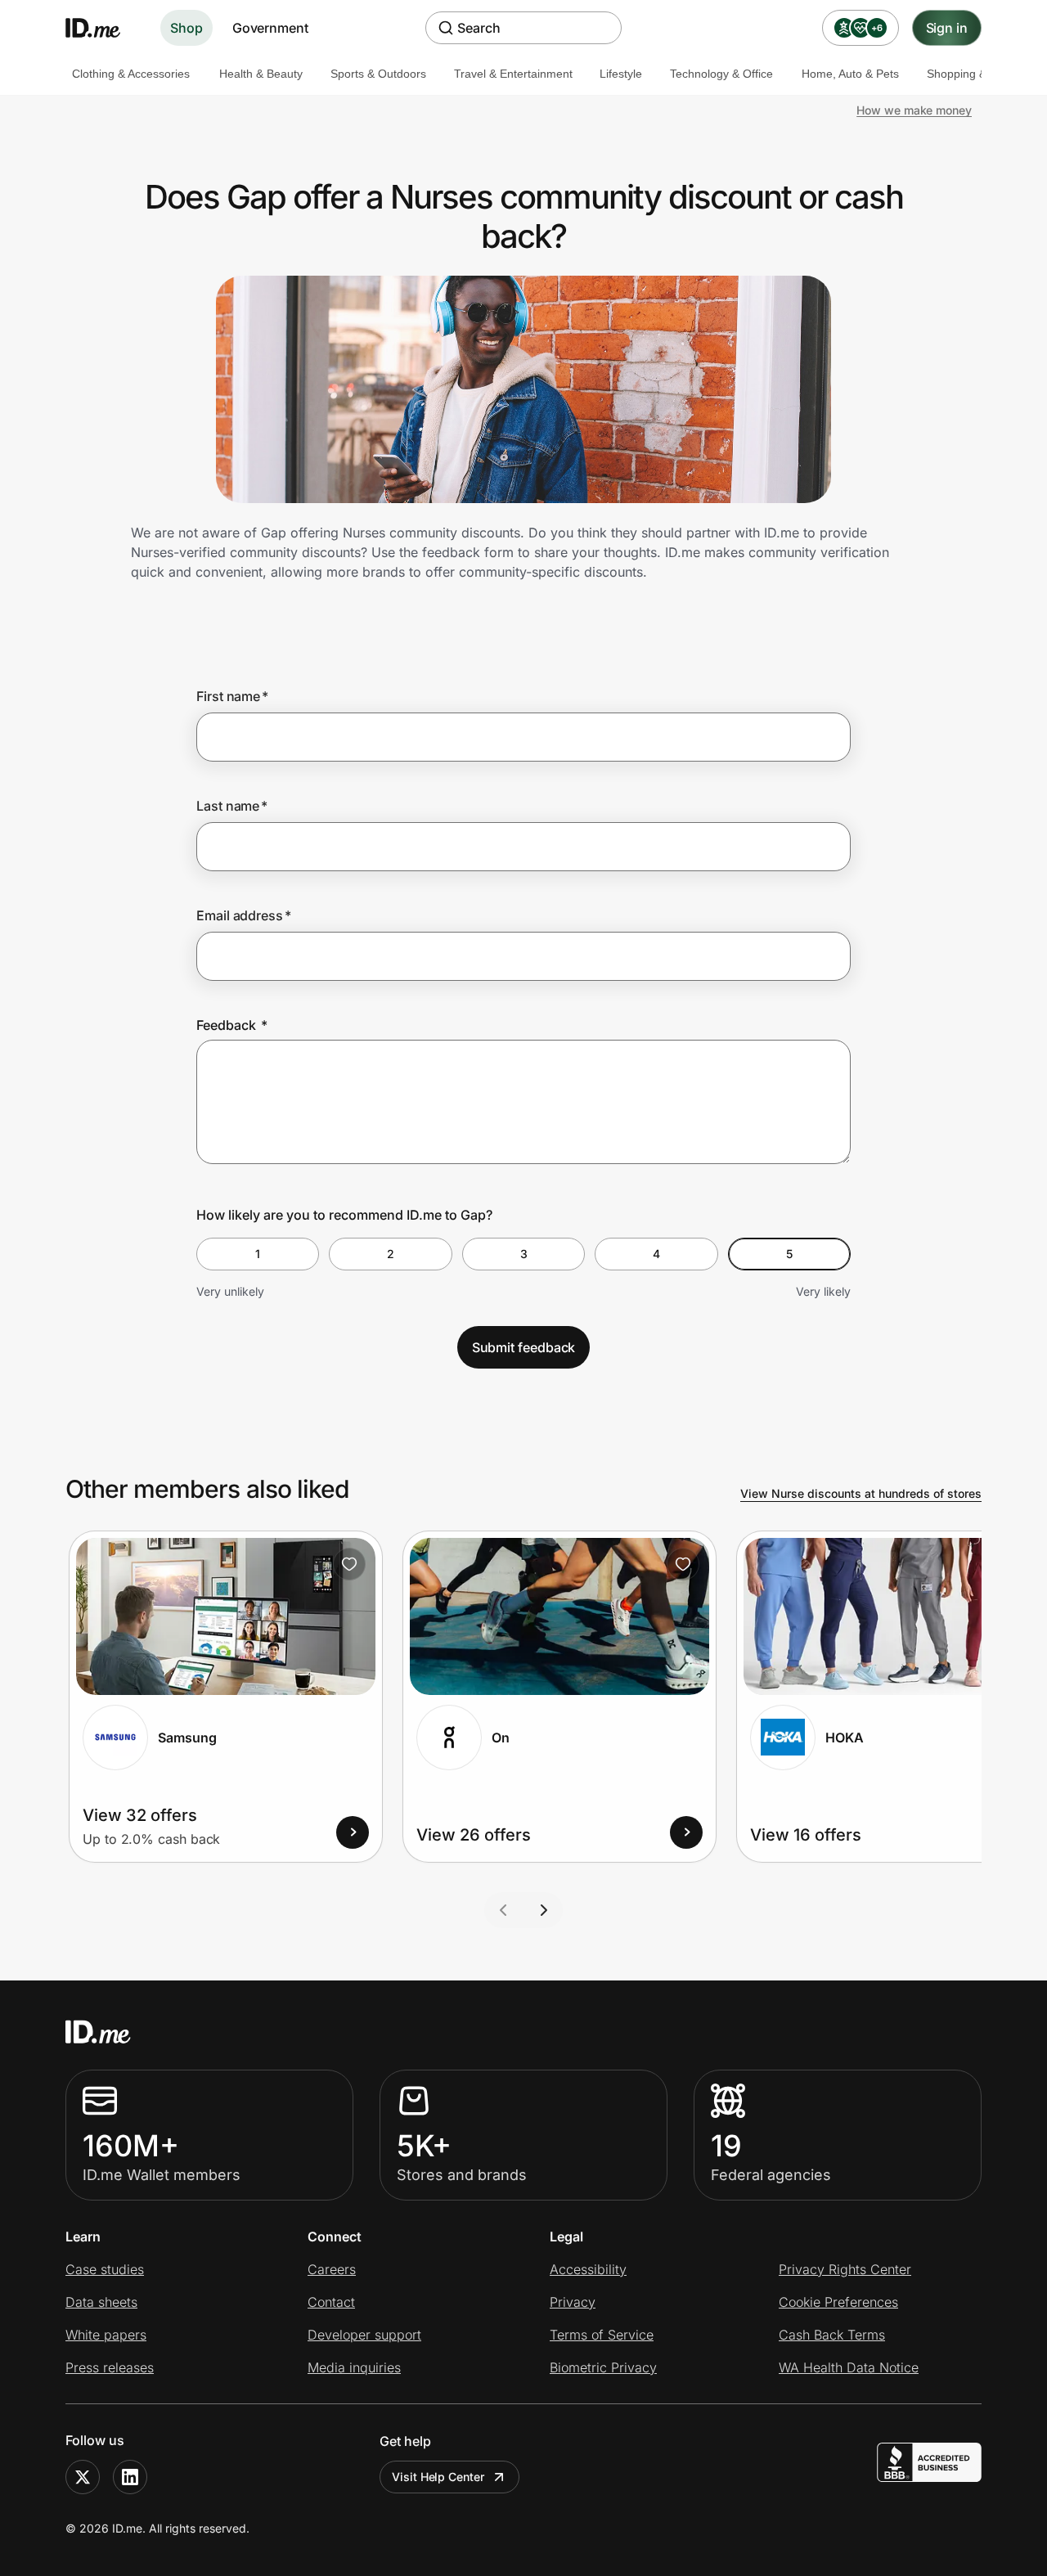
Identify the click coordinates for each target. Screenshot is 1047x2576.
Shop (186, 28)
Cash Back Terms (832, 2335)
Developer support (364, 2335)
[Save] (349, 1564)
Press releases (110, 2367)
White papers (106, 2335)
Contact (331, 2302)
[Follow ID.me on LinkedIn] (130, 2477)
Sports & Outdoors (378, 74)
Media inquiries (354, 2367)
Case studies (105, 2269)
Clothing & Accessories (131, 74)
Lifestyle (621, 74)
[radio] (258, 1254)
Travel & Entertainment (513, 74)
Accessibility (588, 2269)
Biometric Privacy (603, 2367)
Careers (332, 2269)
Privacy (573, 2302)
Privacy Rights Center (845, 2269)
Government (270, 28)
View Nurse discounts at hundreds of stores (861, 1493)
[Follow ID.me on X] (83, 2477)
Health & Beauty (261, 74)
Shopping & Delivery (979, 74)
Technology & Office (721, 74)
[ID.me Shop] (103, 28)
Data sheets (101, 2302)
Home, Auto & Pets (850, 74)
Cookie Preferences (838, 2302)
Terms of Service (602, 2335)
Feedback (232, 1025)
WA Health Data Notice (849, 2367)
